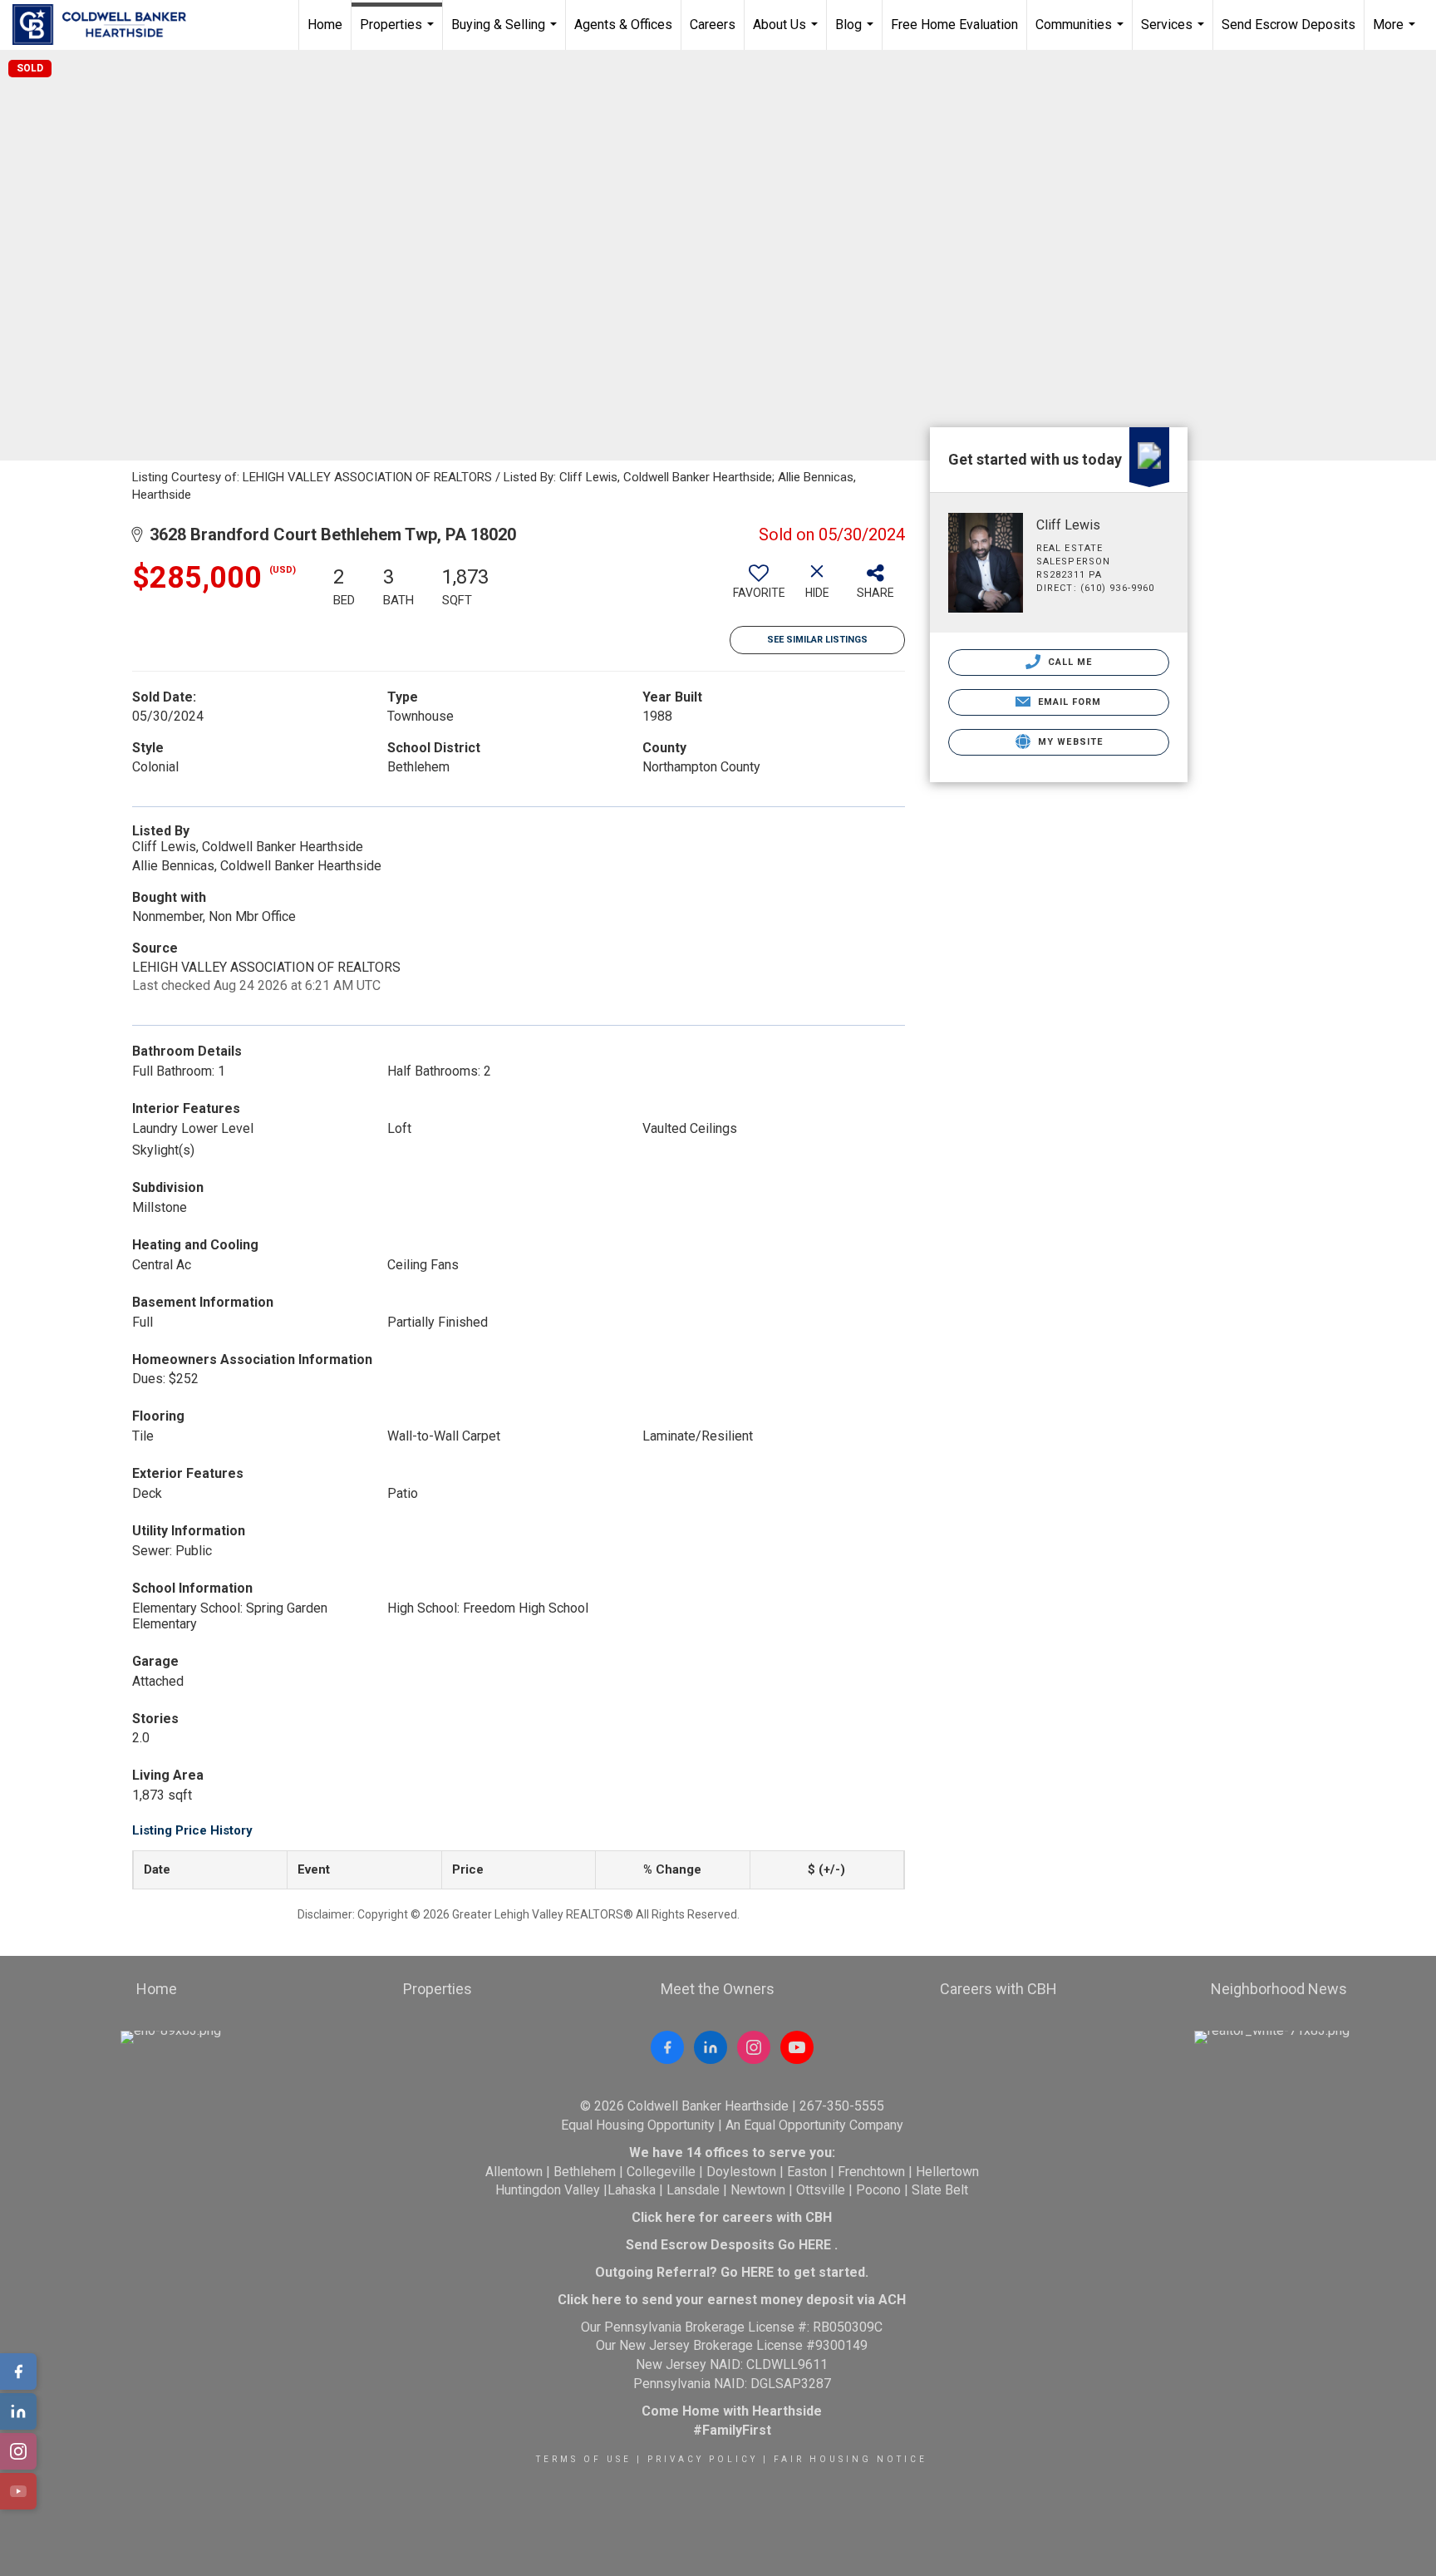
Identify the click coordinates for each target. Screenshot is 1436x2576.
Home (325, 25)
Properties (399, 33)
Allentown (514, 2172)
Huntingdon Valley (548, 2190)
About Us (787, 33)
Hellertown (947, 2172)
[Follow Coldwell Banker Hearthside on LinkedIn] (711, 2047)
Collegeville (661, 2172)
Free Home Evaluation (954, 25)
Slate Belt (940, 2190)
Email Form (1067, 702)
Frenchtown (871, 2172)
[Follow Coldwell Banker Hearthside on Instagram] (754, 2047)
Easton (807, 2172)
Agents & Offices (623, 25)
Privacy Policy (703, 2459)
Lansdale (693, 2190)
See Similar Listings (817, 640)
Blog (856, 33)
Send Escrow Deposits (1288, 25)
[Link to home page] (108, 25)
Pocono (878, 2190)
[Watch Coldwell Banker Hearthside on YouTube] (797, 2047)
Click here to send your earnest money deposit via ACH (732, 2300)
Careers (713, 25)
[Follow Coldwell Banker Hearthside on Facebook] (667, 2047)
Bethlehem (585, 2172)
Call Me (1069, 662)
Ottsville (821, 2190)
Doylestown (741, 2172)
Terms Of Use (584, 2459)
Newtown (758, 2190)
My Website (1069, 742)
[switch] (759, 588)
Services (1175, 33)
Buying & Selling (506, 33)
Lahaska (632, 2190)
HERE (815, 2245)
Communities (1082, 33)
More (1396, 33)
